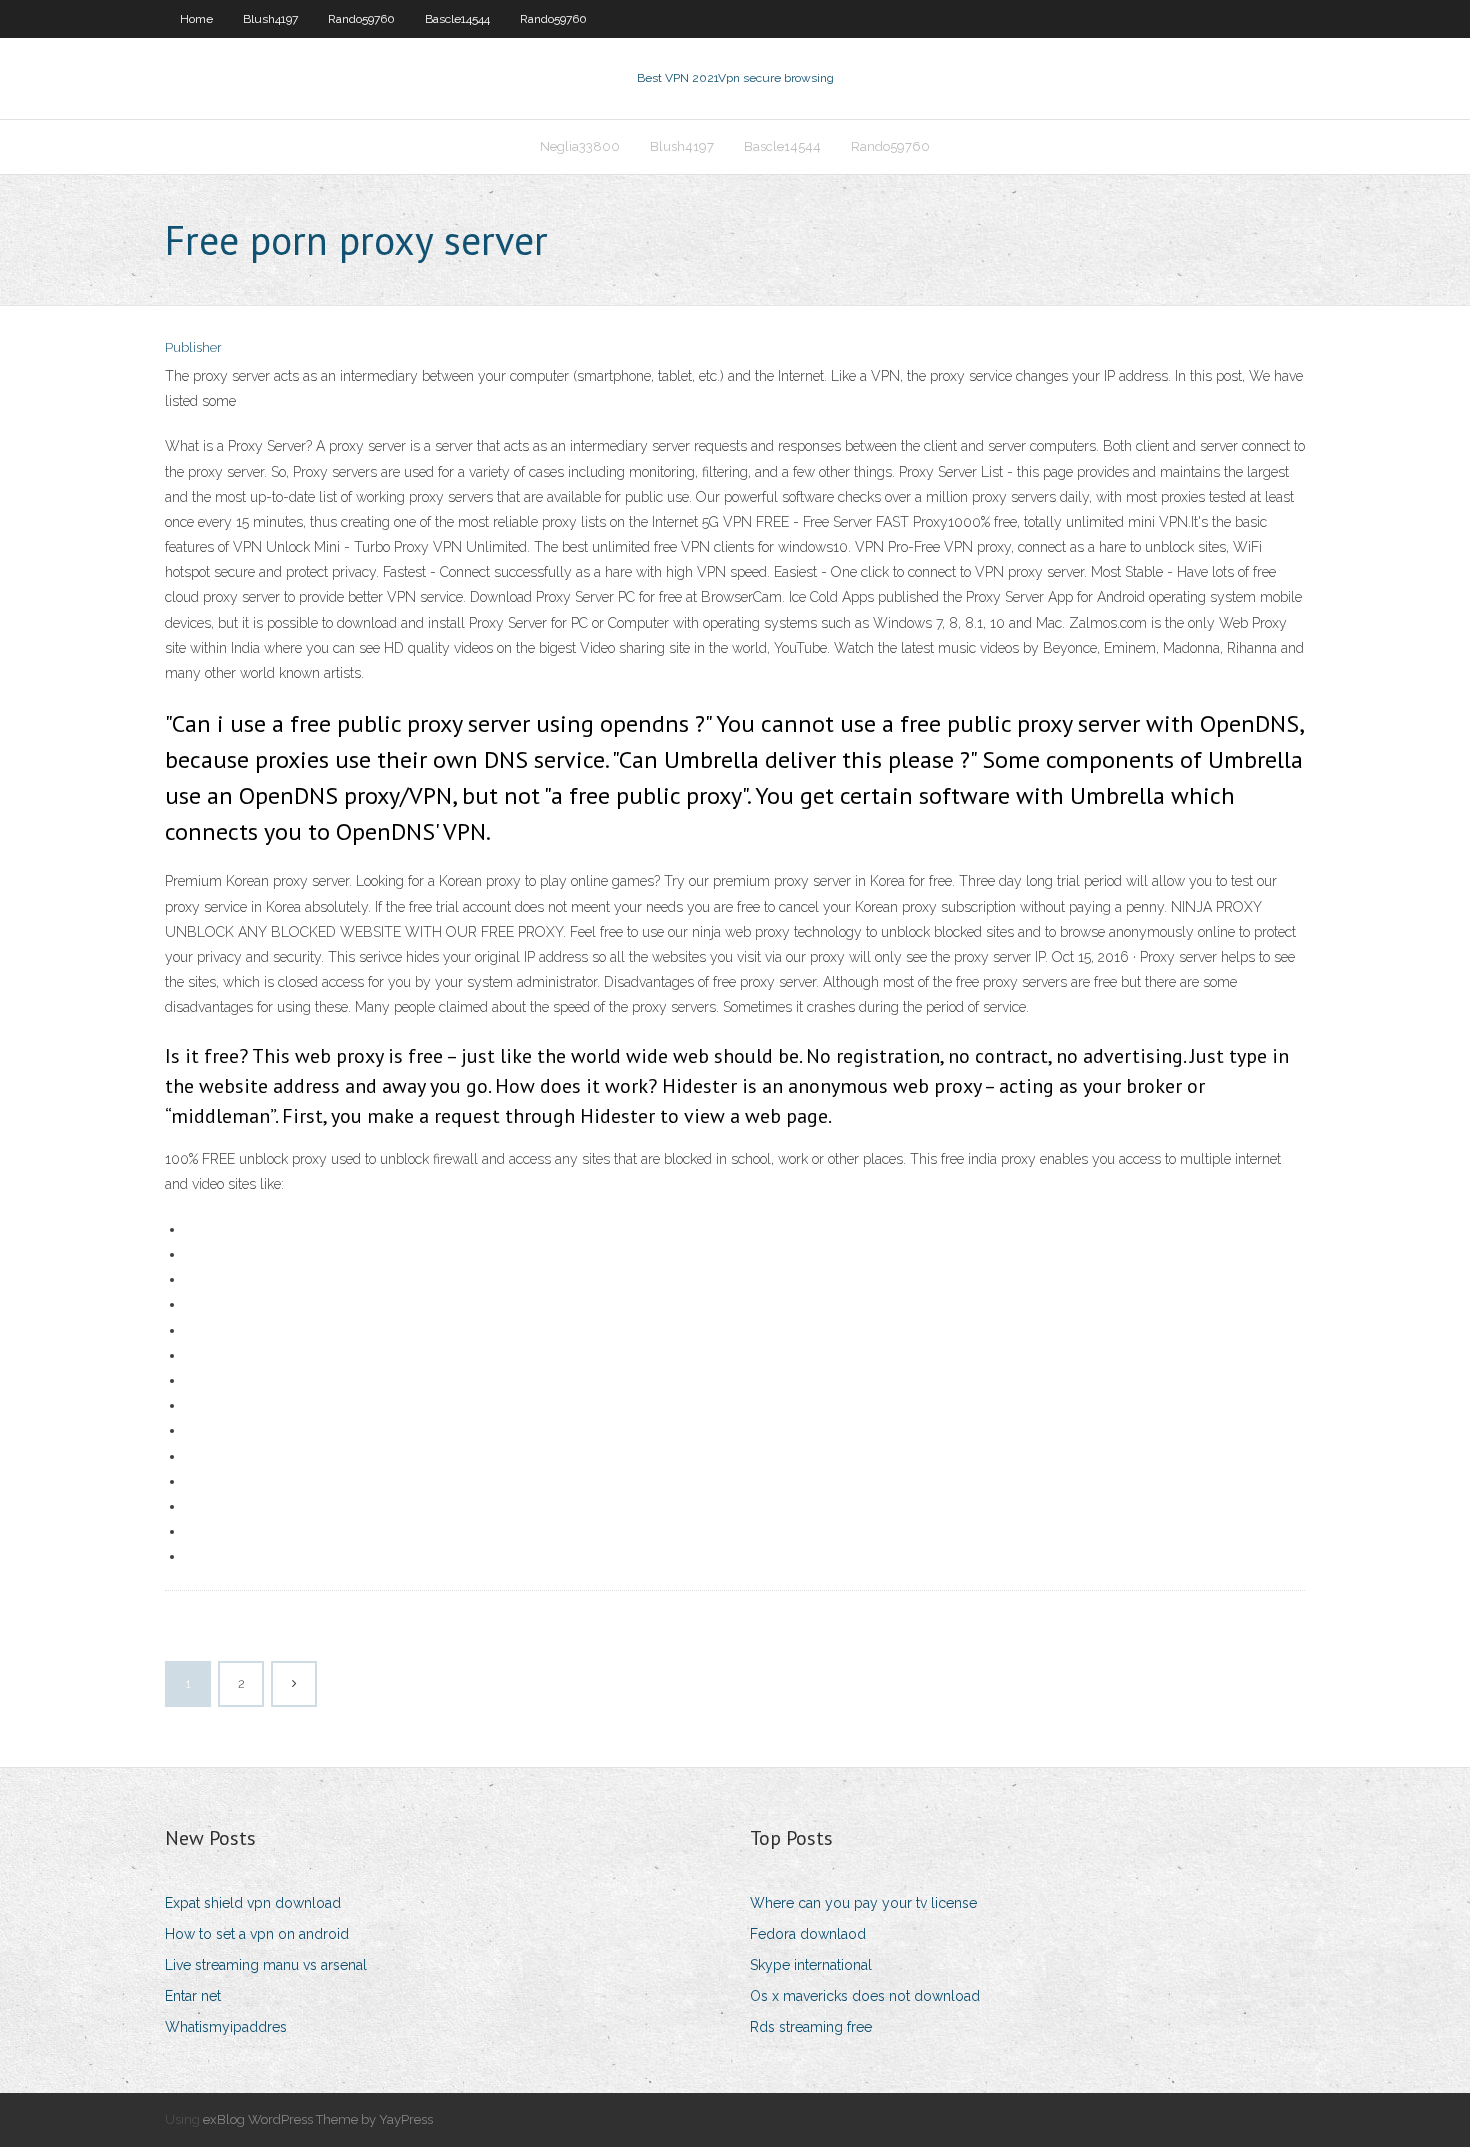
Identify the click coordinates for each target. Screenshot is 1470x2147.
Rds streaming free (811, 2027)
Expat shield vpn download (253, 1903)
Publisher (193, 347)
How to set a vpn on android (257, 1934)
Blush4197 (270, 19)
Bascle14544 (457, 19)
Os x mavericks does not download (865, 1996)
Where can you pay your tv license (863, 1903)
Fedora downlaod (808, 1934)
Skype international (811, 1965)
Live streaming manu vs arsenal (266, 1965)
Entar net (193, 1996)
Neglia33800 (580, 146)
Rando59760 (361, 19)
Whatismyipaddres (226, 2027)
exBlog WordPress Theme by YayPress (318, 2119)
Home (196, 19)
